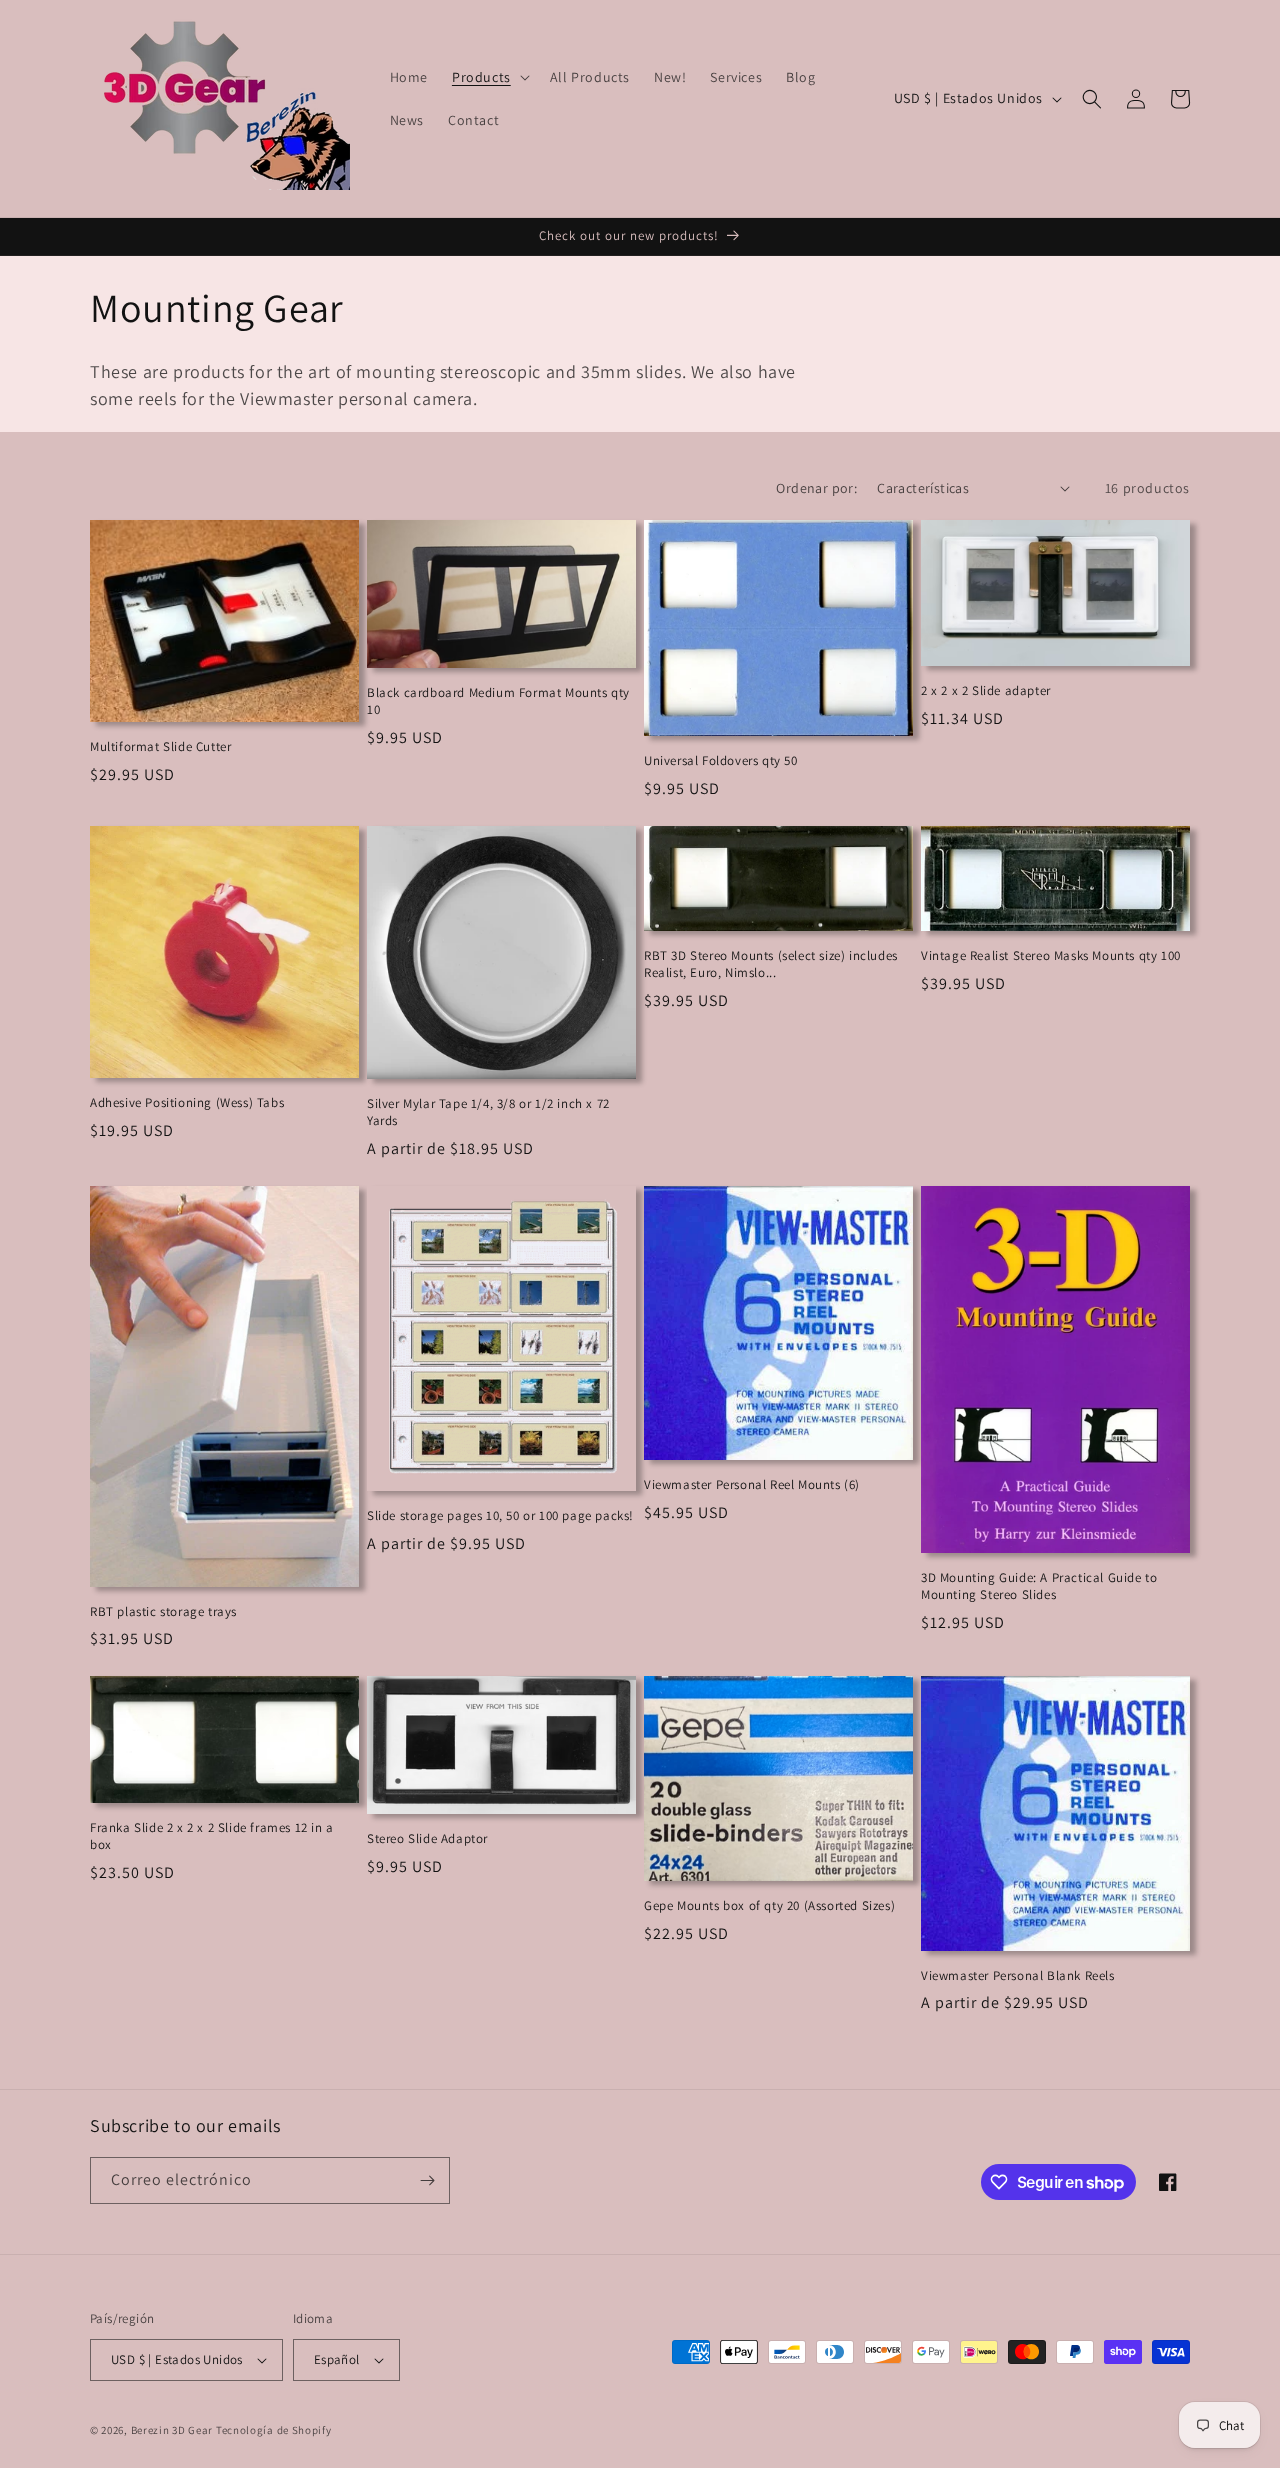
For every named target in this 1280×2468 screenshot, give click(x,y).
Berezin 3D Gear (172, 2430)
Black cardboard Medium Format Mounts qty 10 (498, 701)
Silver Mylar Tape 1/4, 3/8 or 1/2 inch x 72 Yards (488, 1112)
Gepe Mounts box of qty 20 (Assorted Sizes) (769, 1906)
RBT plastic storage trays (163, 1612)
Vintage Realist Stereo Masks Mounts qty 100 (1051, 956)
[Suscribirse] (427, 2180)
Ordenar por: (816, 488)
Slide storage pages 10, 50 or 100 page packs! (500, 1516)
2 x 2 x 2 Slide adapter (986, 691)
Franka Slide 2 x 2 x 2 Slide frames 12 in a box (212, 1836)
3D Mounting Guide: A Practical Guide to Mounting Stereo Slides (1039, 1586)
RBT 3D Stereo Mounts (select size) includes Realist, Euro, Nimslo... (771, 964)
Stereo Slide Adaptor (427, 1839)
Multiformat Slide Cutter (160, 747)
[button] (489, 77)
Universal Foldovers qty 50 (721, 761)
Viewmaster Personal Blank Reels (1018, 1976)
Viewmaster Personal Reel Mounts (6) (752, 1485)
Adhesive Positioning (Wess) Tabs (187, 1103)
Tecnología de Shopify (274, 2430)
